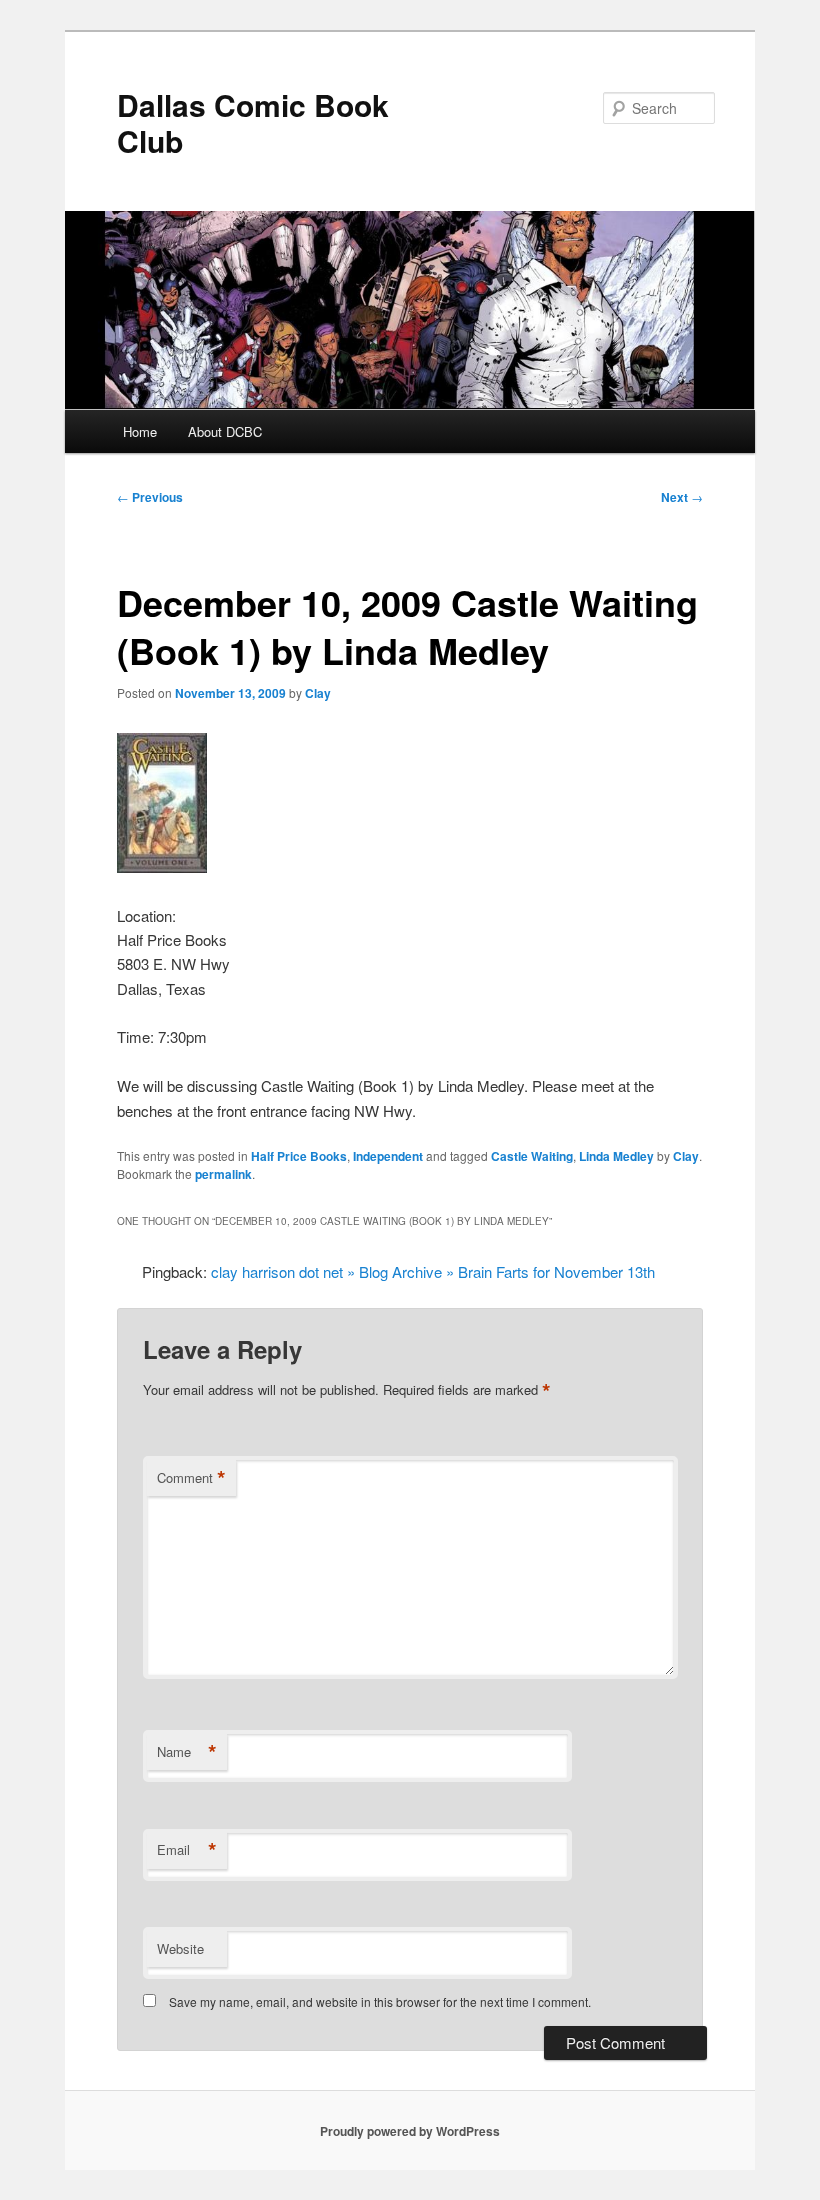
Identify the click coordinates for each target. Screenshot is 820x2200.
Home (140, 431)
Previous (150, 497)
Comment (191, 1478)
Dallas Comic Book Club (253, 122)
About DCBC (225, 431)
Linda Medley (616, 1156)
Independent (388, 1156)
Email (187, 1850)
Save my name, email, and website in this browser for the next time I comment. (380, 2001)
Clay (318, 693)
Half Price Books (299, 1156)
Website (180, 1948)
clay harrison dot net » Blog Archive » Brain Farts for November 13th (433, 1271)
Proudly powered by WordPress (410, 2131)
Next (682, 497)
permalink (223, 1174)
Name (187, 1752)
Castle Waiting (532, 1156)
